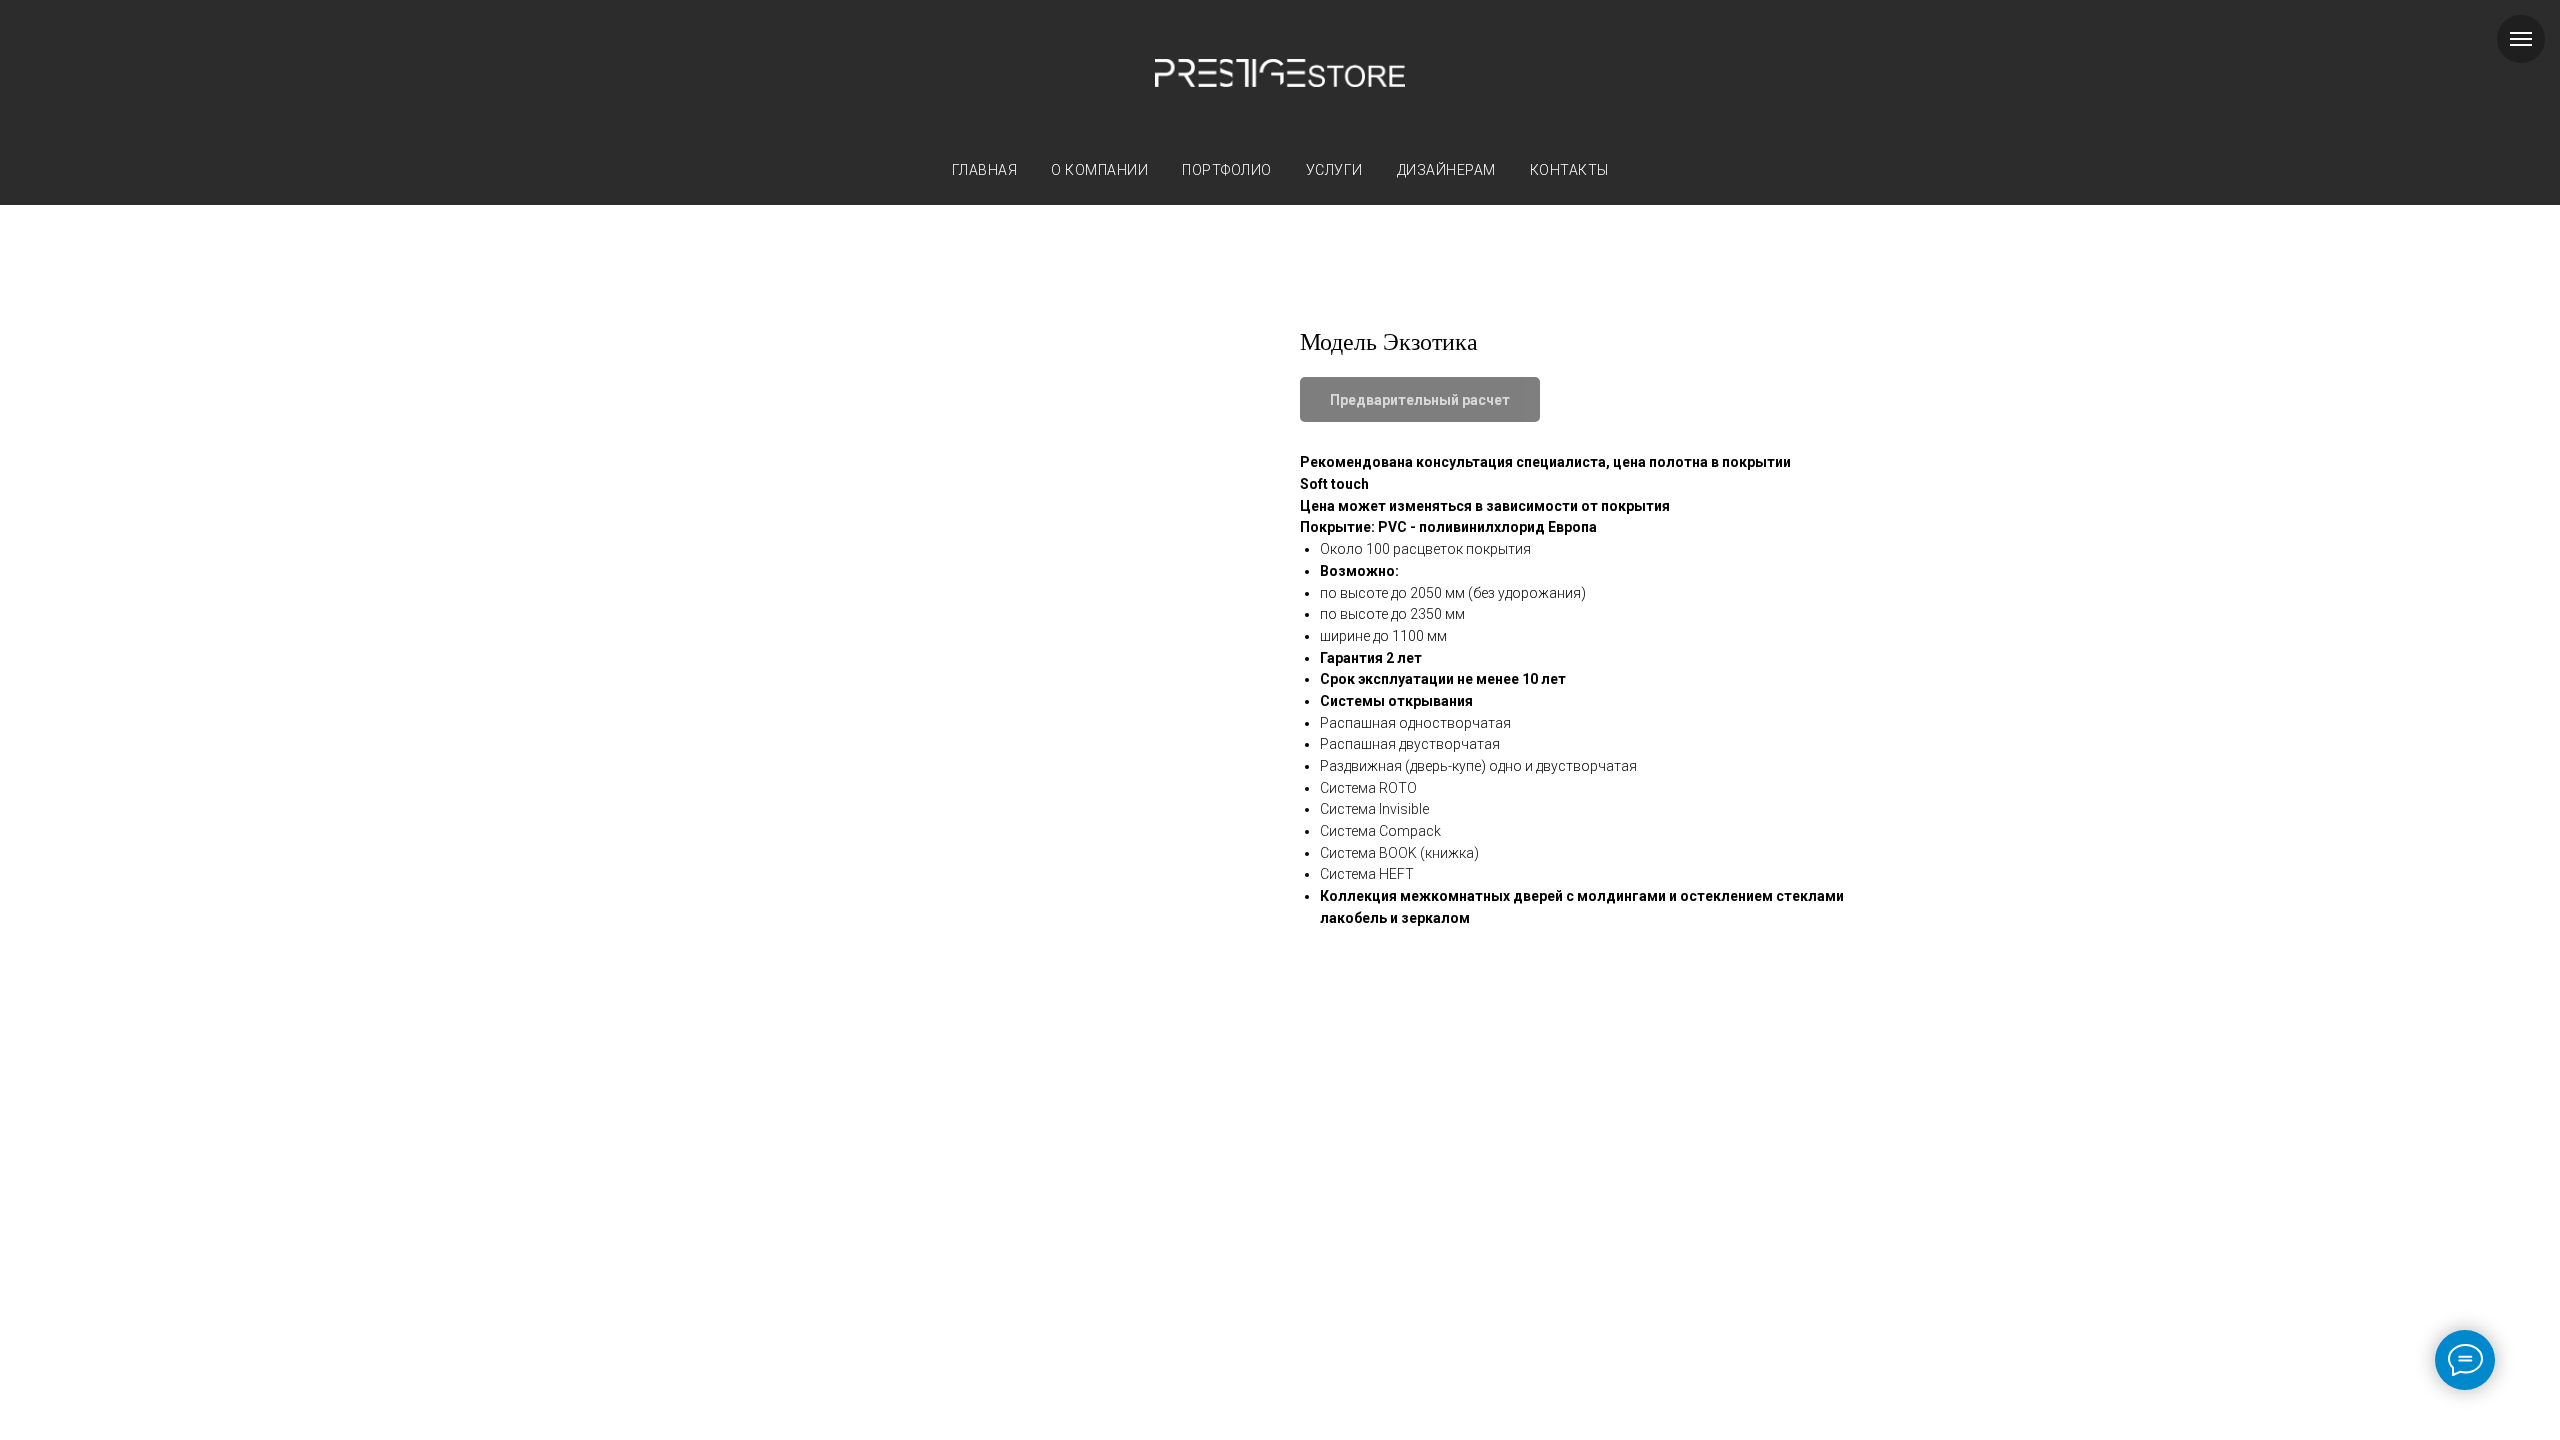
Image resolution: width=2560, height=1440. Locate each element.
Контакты (1569, 170)
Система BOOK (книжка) (1399, 853)
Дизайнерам (1446, 170)
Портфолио (1227, 170)
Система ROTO (1368, 788)
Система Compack (1380, 831)
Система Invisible (1374, 809)
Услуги (1334, 170)
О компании (1099, 170)
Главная (985, 170)
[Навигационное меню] (2521, 39)
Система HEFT (1367, 874)
